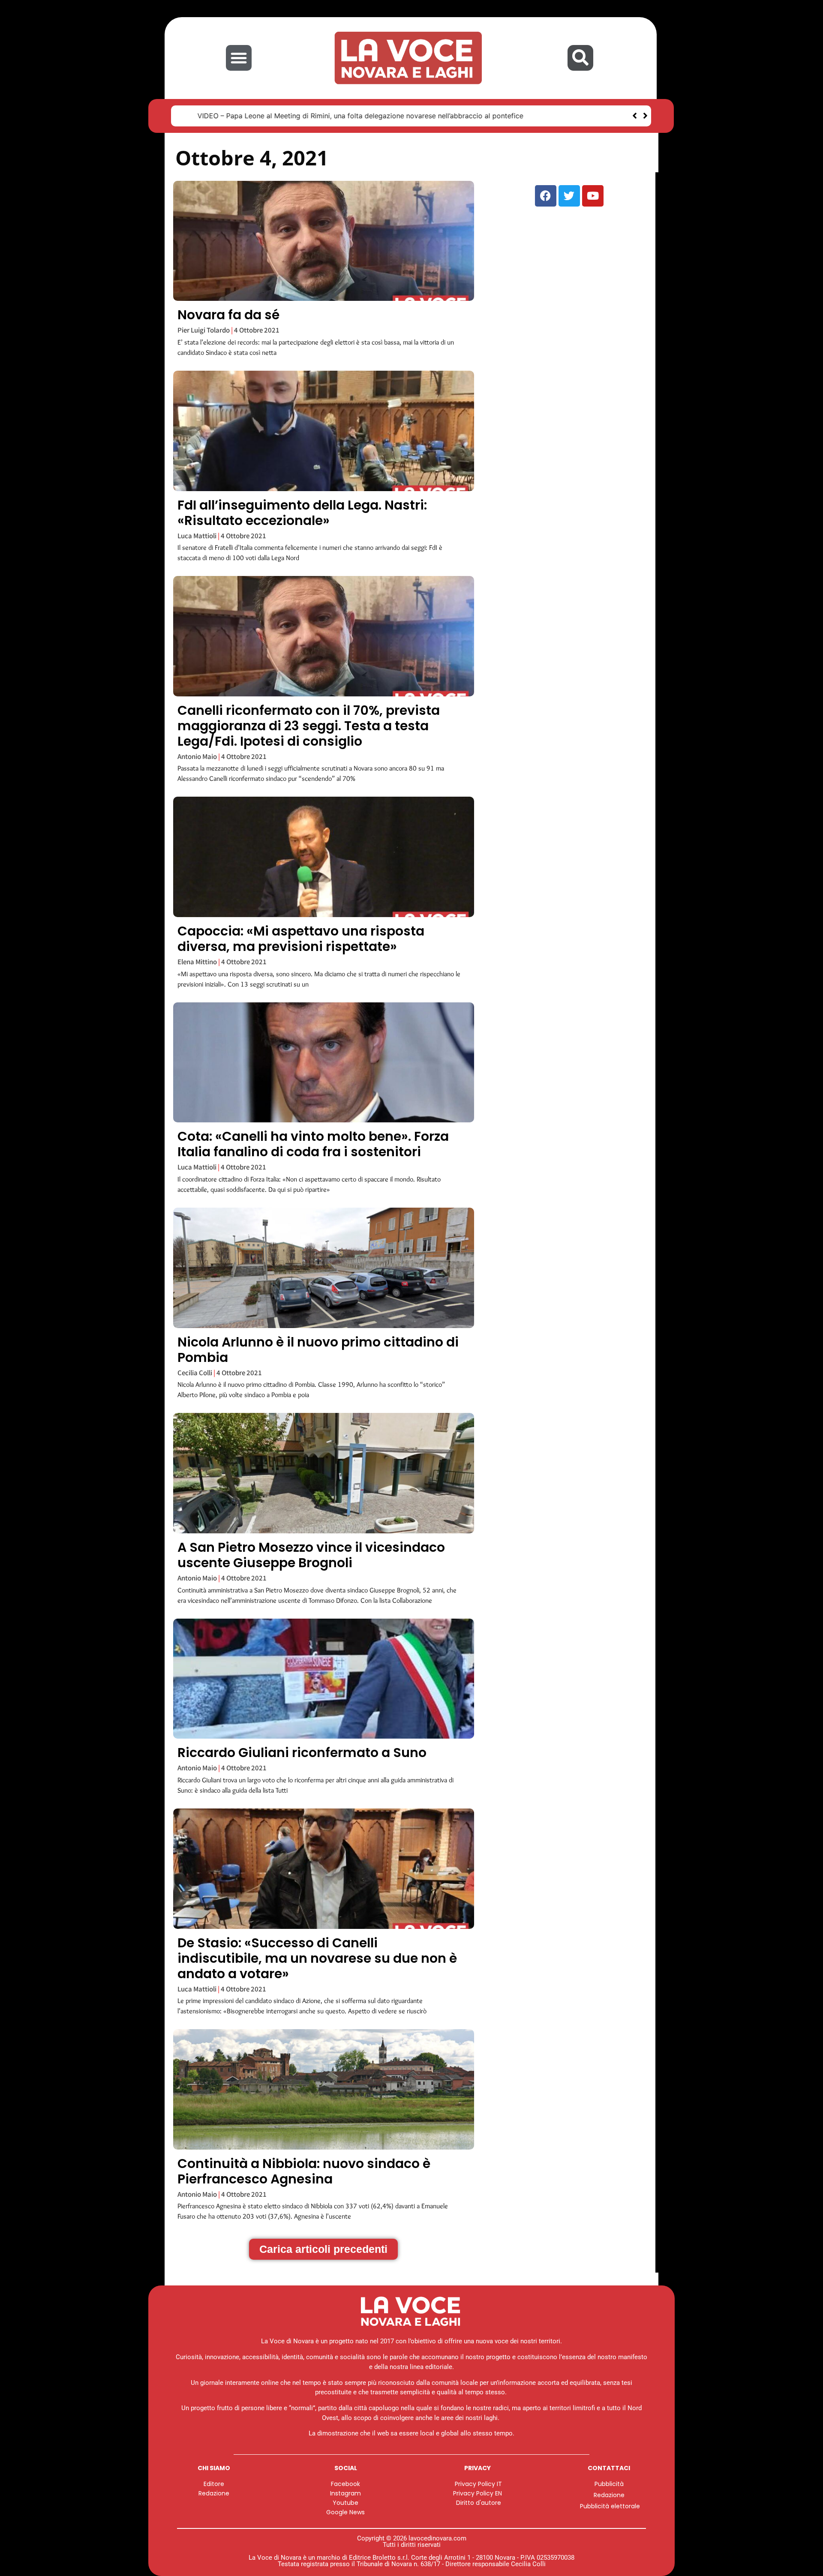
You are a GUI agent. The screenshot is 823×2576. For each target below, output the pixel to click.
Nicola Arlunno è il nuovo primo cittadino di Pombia (318, 1350)
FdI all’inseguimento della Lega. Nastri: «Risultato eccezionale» (302, 513)
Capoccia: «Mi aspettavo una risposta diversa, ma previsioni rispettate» (301, 939)
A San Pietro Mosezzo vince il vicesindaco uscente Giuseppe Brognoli (311, 1555)
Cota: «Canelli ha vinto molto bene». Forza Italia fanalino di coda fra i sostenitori (313, 1144)
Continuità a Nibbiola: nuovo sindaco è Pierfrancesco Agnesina (304, 2171)
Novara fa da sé (228, 315)
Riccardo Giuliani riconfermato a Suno (302, 1753)
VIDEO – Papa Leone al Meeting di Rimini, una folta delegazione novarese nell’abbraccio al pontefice (345, 116)
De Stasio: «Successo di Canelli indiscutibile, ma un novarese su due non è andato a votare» (317, 1958)
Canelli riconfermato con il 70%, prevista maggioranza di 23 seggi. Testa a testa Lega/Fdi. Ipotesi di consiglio (309, 726)
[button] (239, 58)
